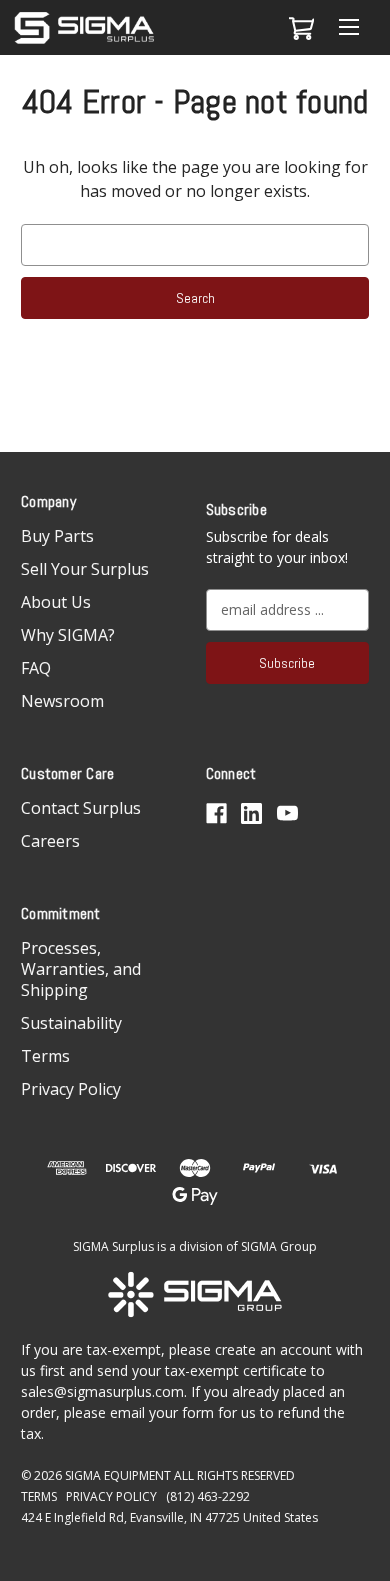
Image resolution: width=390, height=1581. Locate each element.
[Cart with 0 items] (298, 28)
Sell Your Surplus (85, 569)
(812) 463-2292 (208, 1496)
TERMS (39, 1496)
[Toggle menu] (348, 27)
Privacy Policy (71, 1089)
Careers (50, 841)
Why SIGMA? (68, 635)
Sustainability (71, 1023)
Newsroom (62, 701)
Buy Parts (57, 536)
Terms (45, 1056)
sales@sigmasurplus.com (102, 1391)
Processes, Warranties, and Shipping (81, 969)
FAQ (36, 668)
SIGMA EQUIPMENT (118, 1475)
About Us (56, 602)
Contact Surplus (81, 808)
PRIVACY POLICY (111, 1496)
